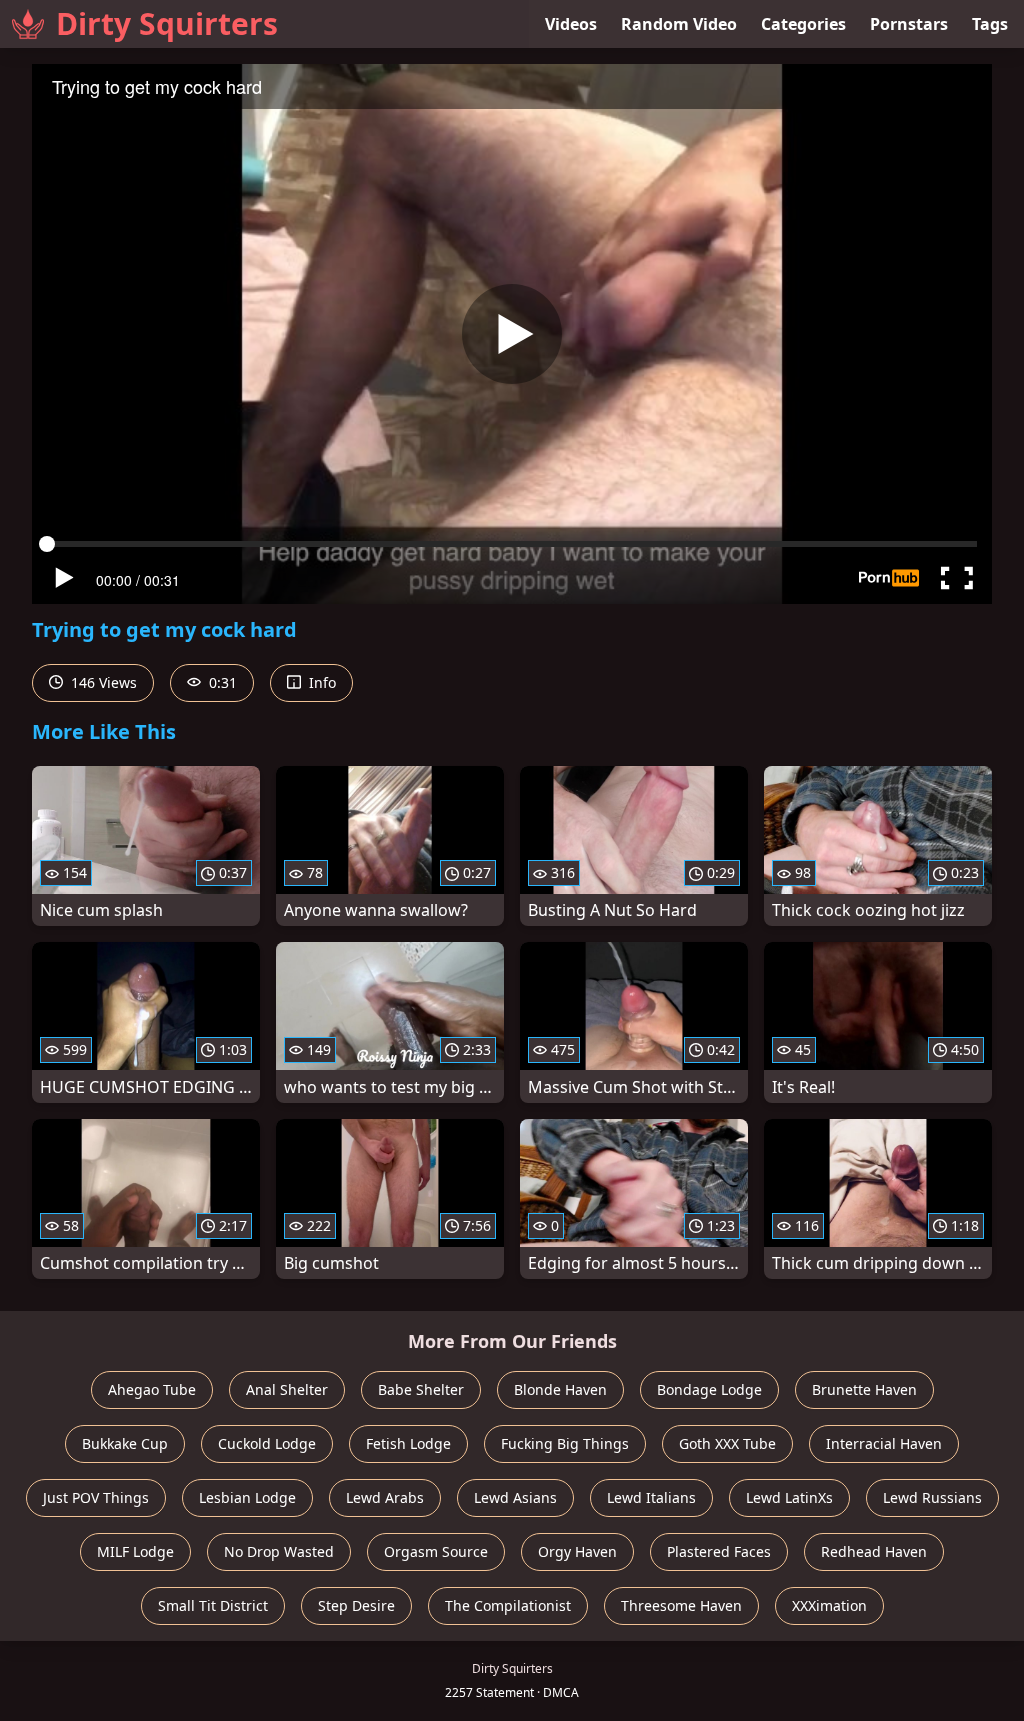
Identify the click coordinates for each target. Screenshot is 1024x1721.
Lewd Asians (515, 1497)
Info (320, 682)
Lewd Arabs (385, 1497)
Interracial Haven (884, 1443)
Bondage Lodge (709, 1389)
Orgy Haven (577, 1551)
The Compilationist (508, 1605)
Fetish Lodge (408, 1443)
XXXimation (829, 1605)
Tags (990, 24)
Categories (803, 24)
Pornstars (909, 24)
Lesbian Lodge (247, 1497)
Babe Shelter (421, 1389)
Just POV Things (96, 1497)
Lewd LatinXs (789, 1497)
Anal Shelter (287, 1389)
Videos (571, 24)
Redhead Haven (874, 1551)
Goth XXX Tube (727, 1443)
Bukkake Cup (125, 1443)
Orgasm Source (436, 1551)
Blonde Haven (560, 1389)
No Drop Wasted (279, 1551)
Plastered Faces (719, 1551)
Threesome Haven (681, 1605)
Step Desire (356, 1605)
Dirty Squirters (167, 23)
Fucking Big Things (565, 1443)
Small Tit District (213, 1605)
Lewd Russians (932, 1497)
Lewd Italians (651, 1497)
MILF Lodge (135, 1551)
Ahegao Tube (152, 1389)
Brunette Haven (864, 1389)
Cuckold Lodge (267, 1443)
